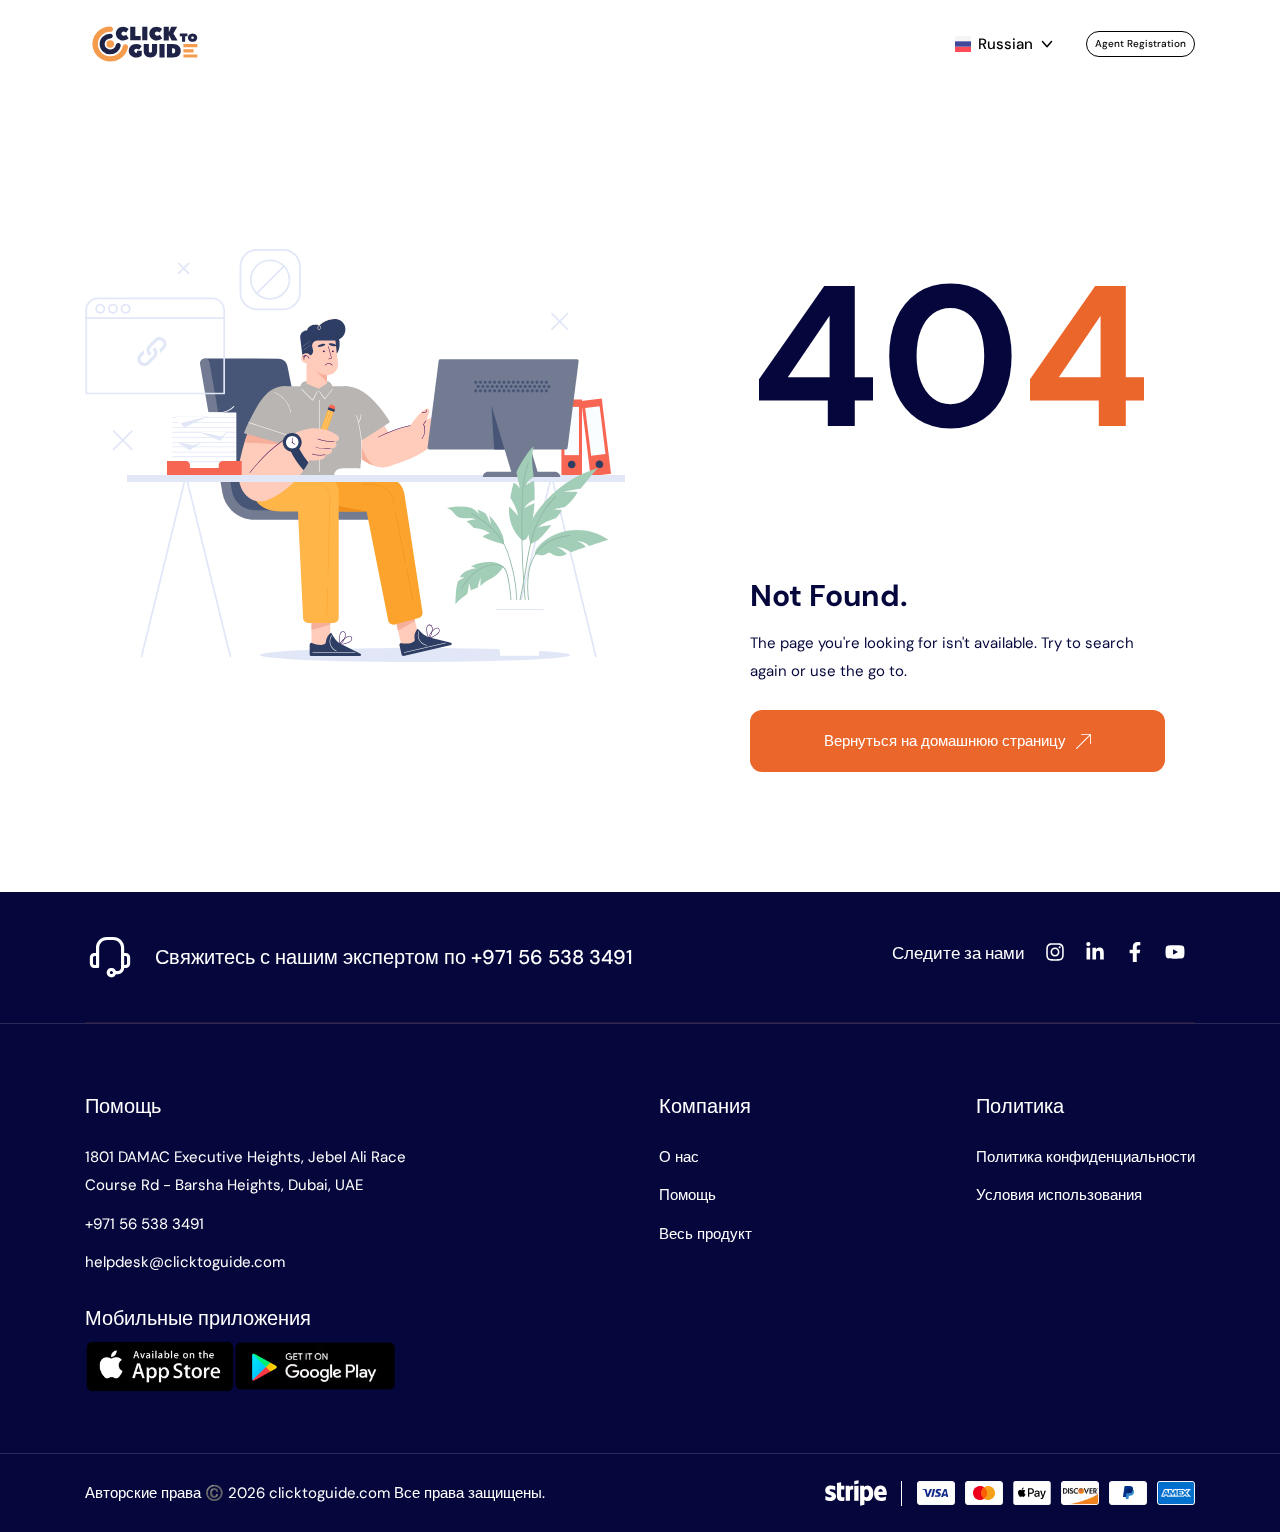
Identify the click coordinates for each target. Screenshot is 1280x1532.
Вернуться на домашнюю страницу (945, 741)
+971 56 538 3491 (144, 1224)
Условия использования (1059, 1195)
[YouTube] (1175, 952)
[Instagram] (1055, 952)
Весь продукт (705, 1234)
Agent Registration (1140, 43)
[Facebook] (1135, 952)
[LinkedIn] (1095, 952)
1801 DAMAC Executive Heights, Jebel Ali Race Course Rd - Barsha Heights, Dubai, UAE (245, 1171)
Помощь (123, 1106)
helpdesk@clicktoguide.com (185, 1262)
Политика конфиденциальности (1085, 1157)
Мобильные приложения (198, 1318)
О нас (679, 1157)
